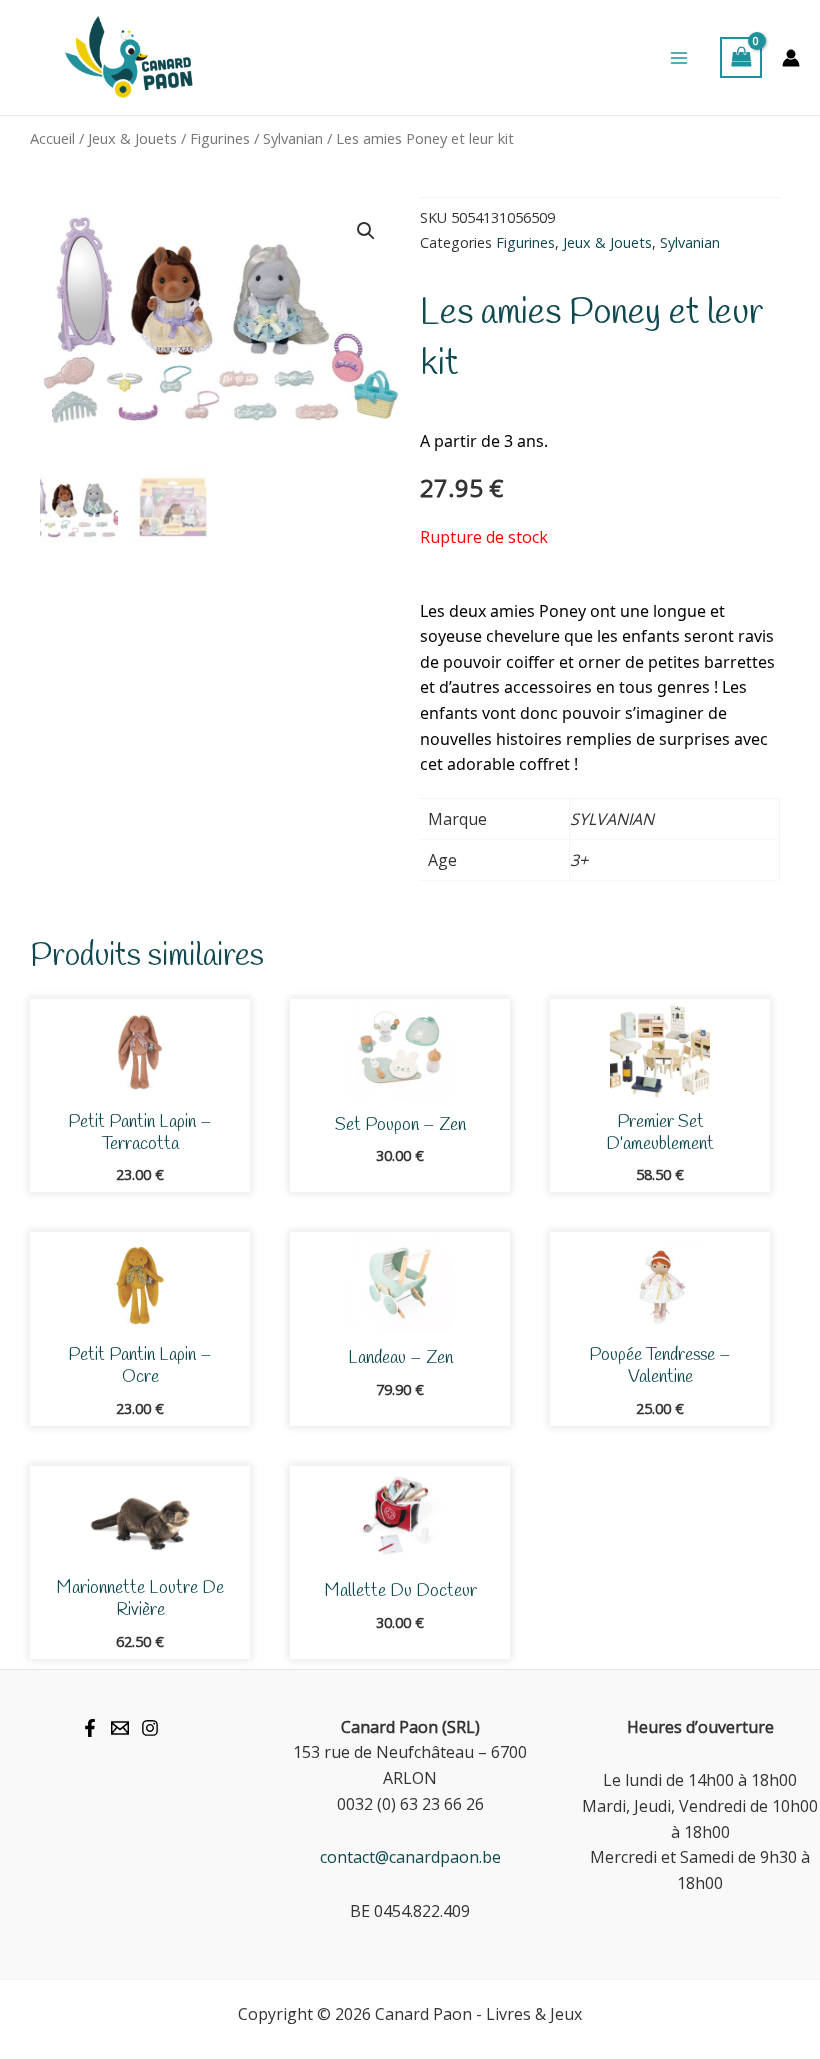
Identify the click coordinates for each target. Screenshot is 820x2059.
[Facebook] (90, 1728)
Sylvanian (293, 138)
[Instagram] (150, 1728)
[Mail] (120, 1728)
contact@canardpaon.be (410, 1857)
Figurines (220, 138)
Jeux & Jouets (132, 138)
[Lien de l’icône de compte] (791, 58)
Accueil (52, 138)
